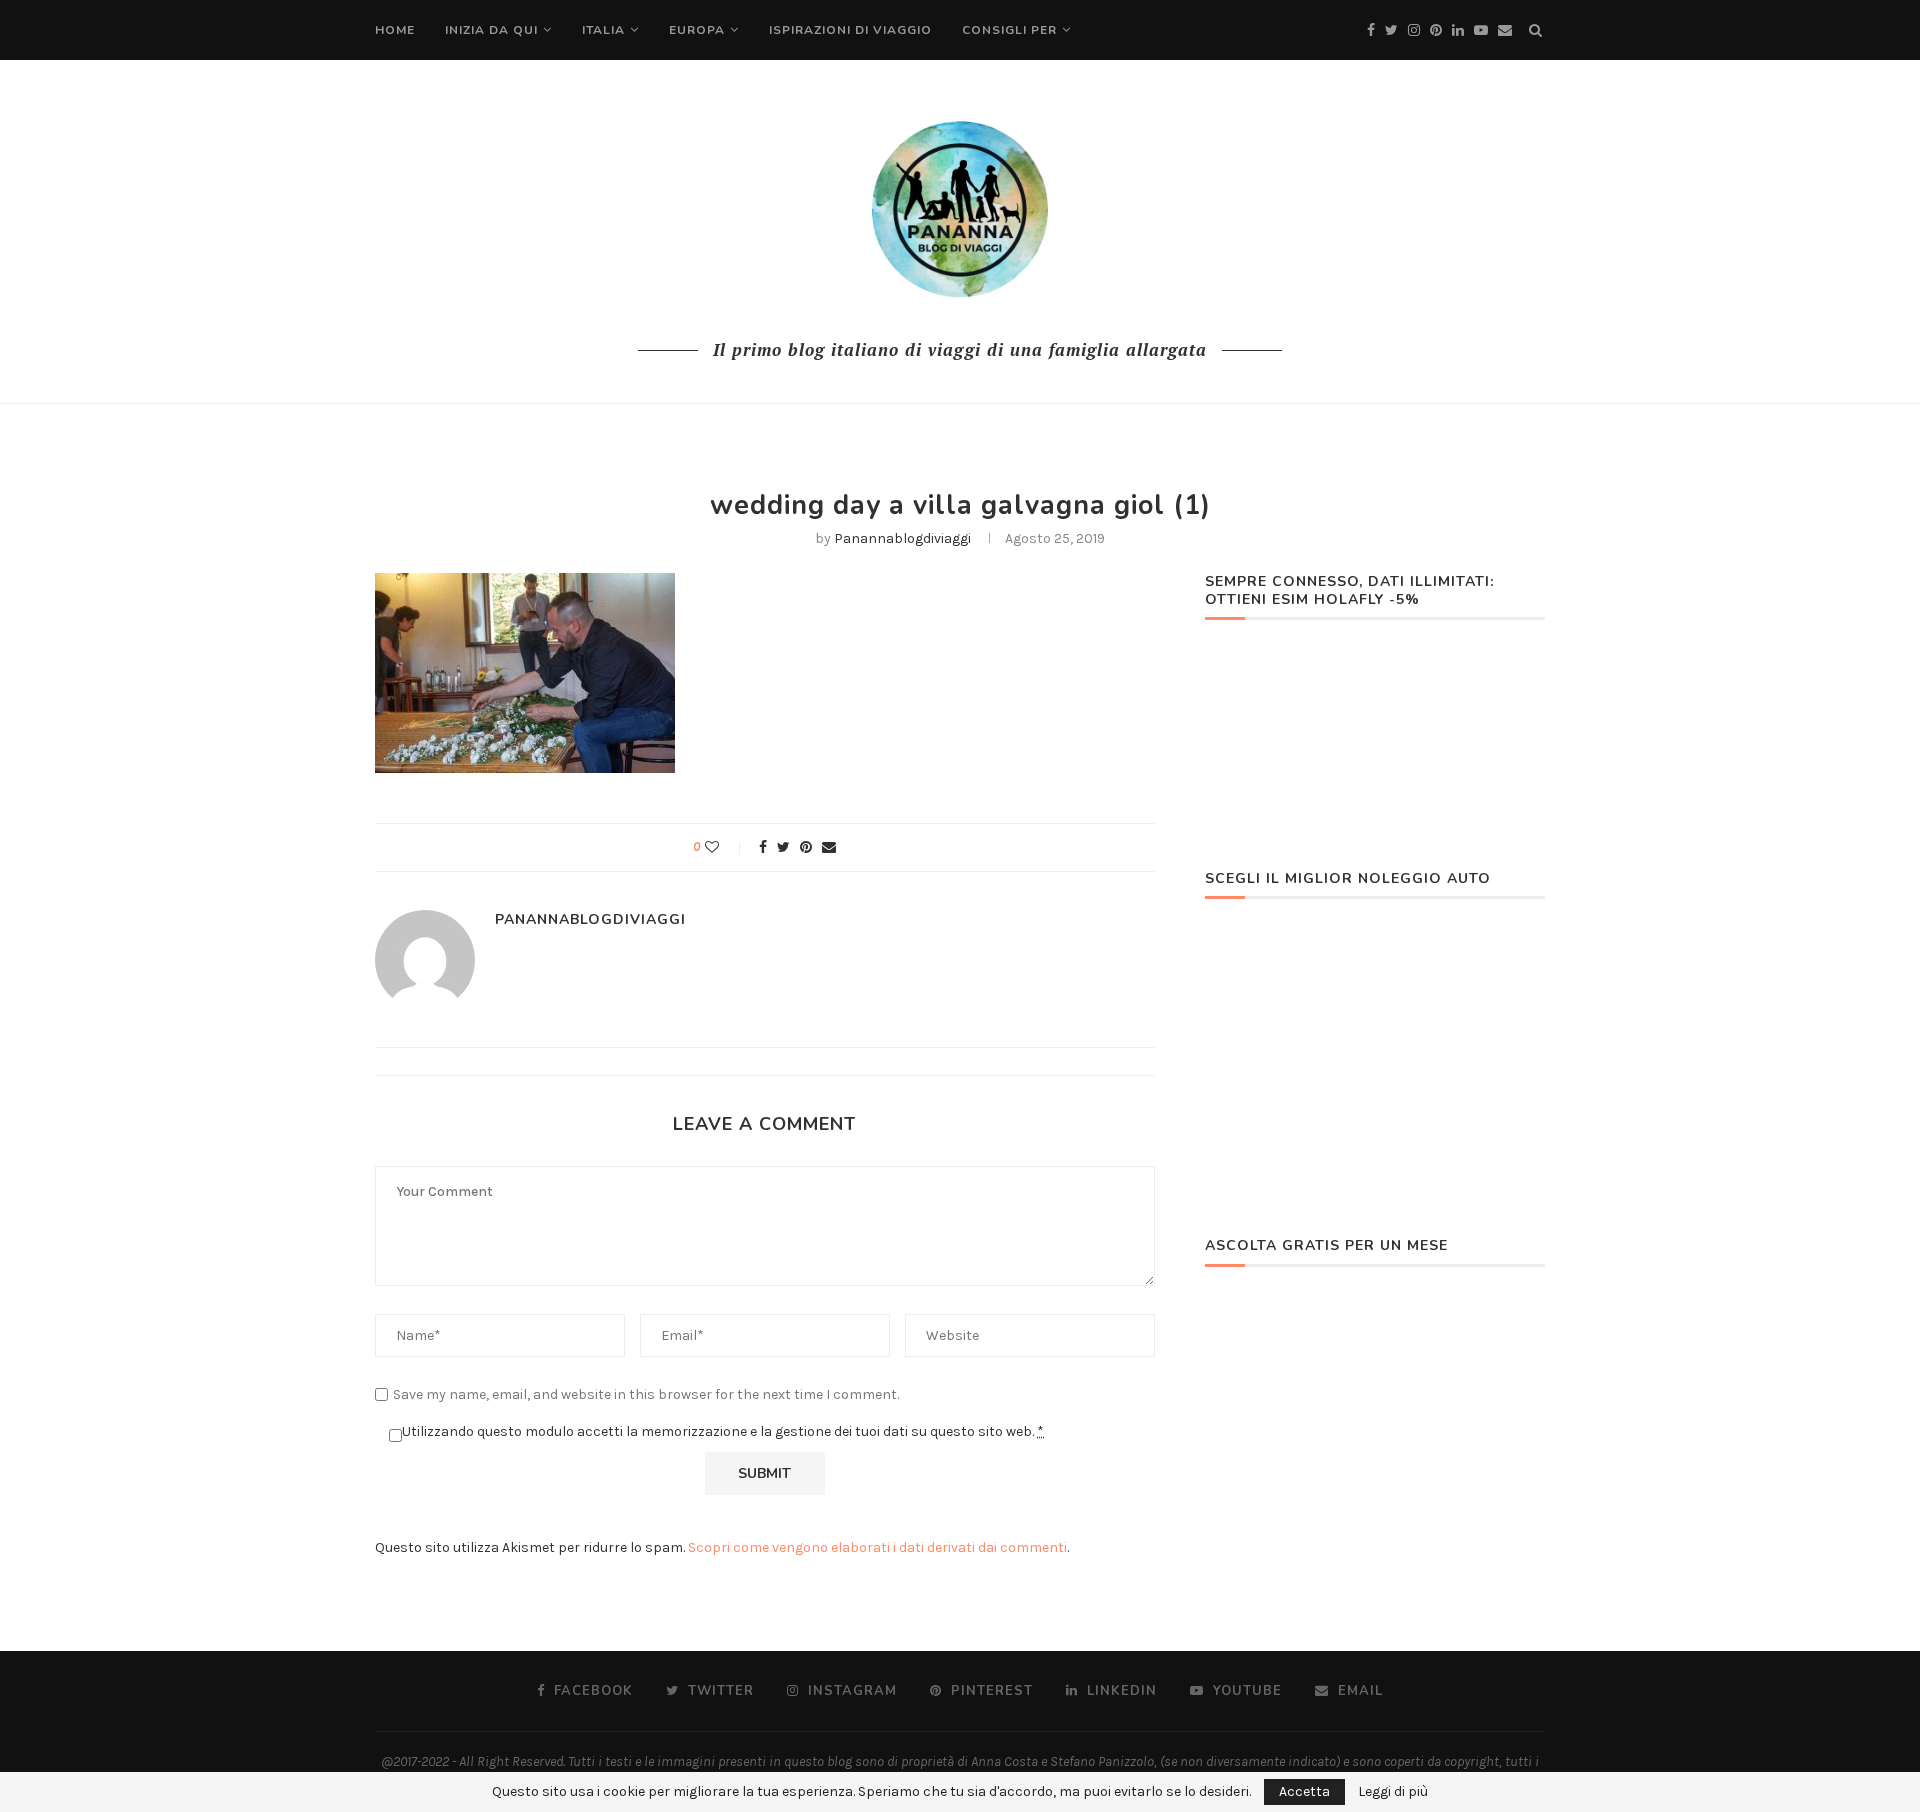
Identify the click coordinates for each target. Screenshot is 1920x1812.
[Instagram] (1414, 30)
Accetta (1304, 1791)
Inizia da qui (491, 30)
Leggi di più (1393, 1792)
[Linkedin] (1458, 30)
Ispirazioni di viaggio (850, 30)
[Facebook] (1371, 30)
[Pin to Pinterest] (806, 847)
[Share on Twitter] (783, 847)
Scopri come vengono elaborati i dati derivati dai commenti (877, 1547)
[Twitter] (1391, 30)
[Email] (1505, 30)
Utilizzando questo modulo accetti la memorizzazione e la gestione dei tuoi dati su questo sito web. (723, 1431)
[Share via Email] (829, 847)
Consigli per (1009, 30)
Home (395, 30)
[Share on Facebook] (763, 847)
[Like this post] (725, 847)
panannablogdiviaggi (902, 538)
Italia (603, 30)
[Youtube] (1481, 30)
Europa (697, 30)
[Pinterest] (1436, 30)
